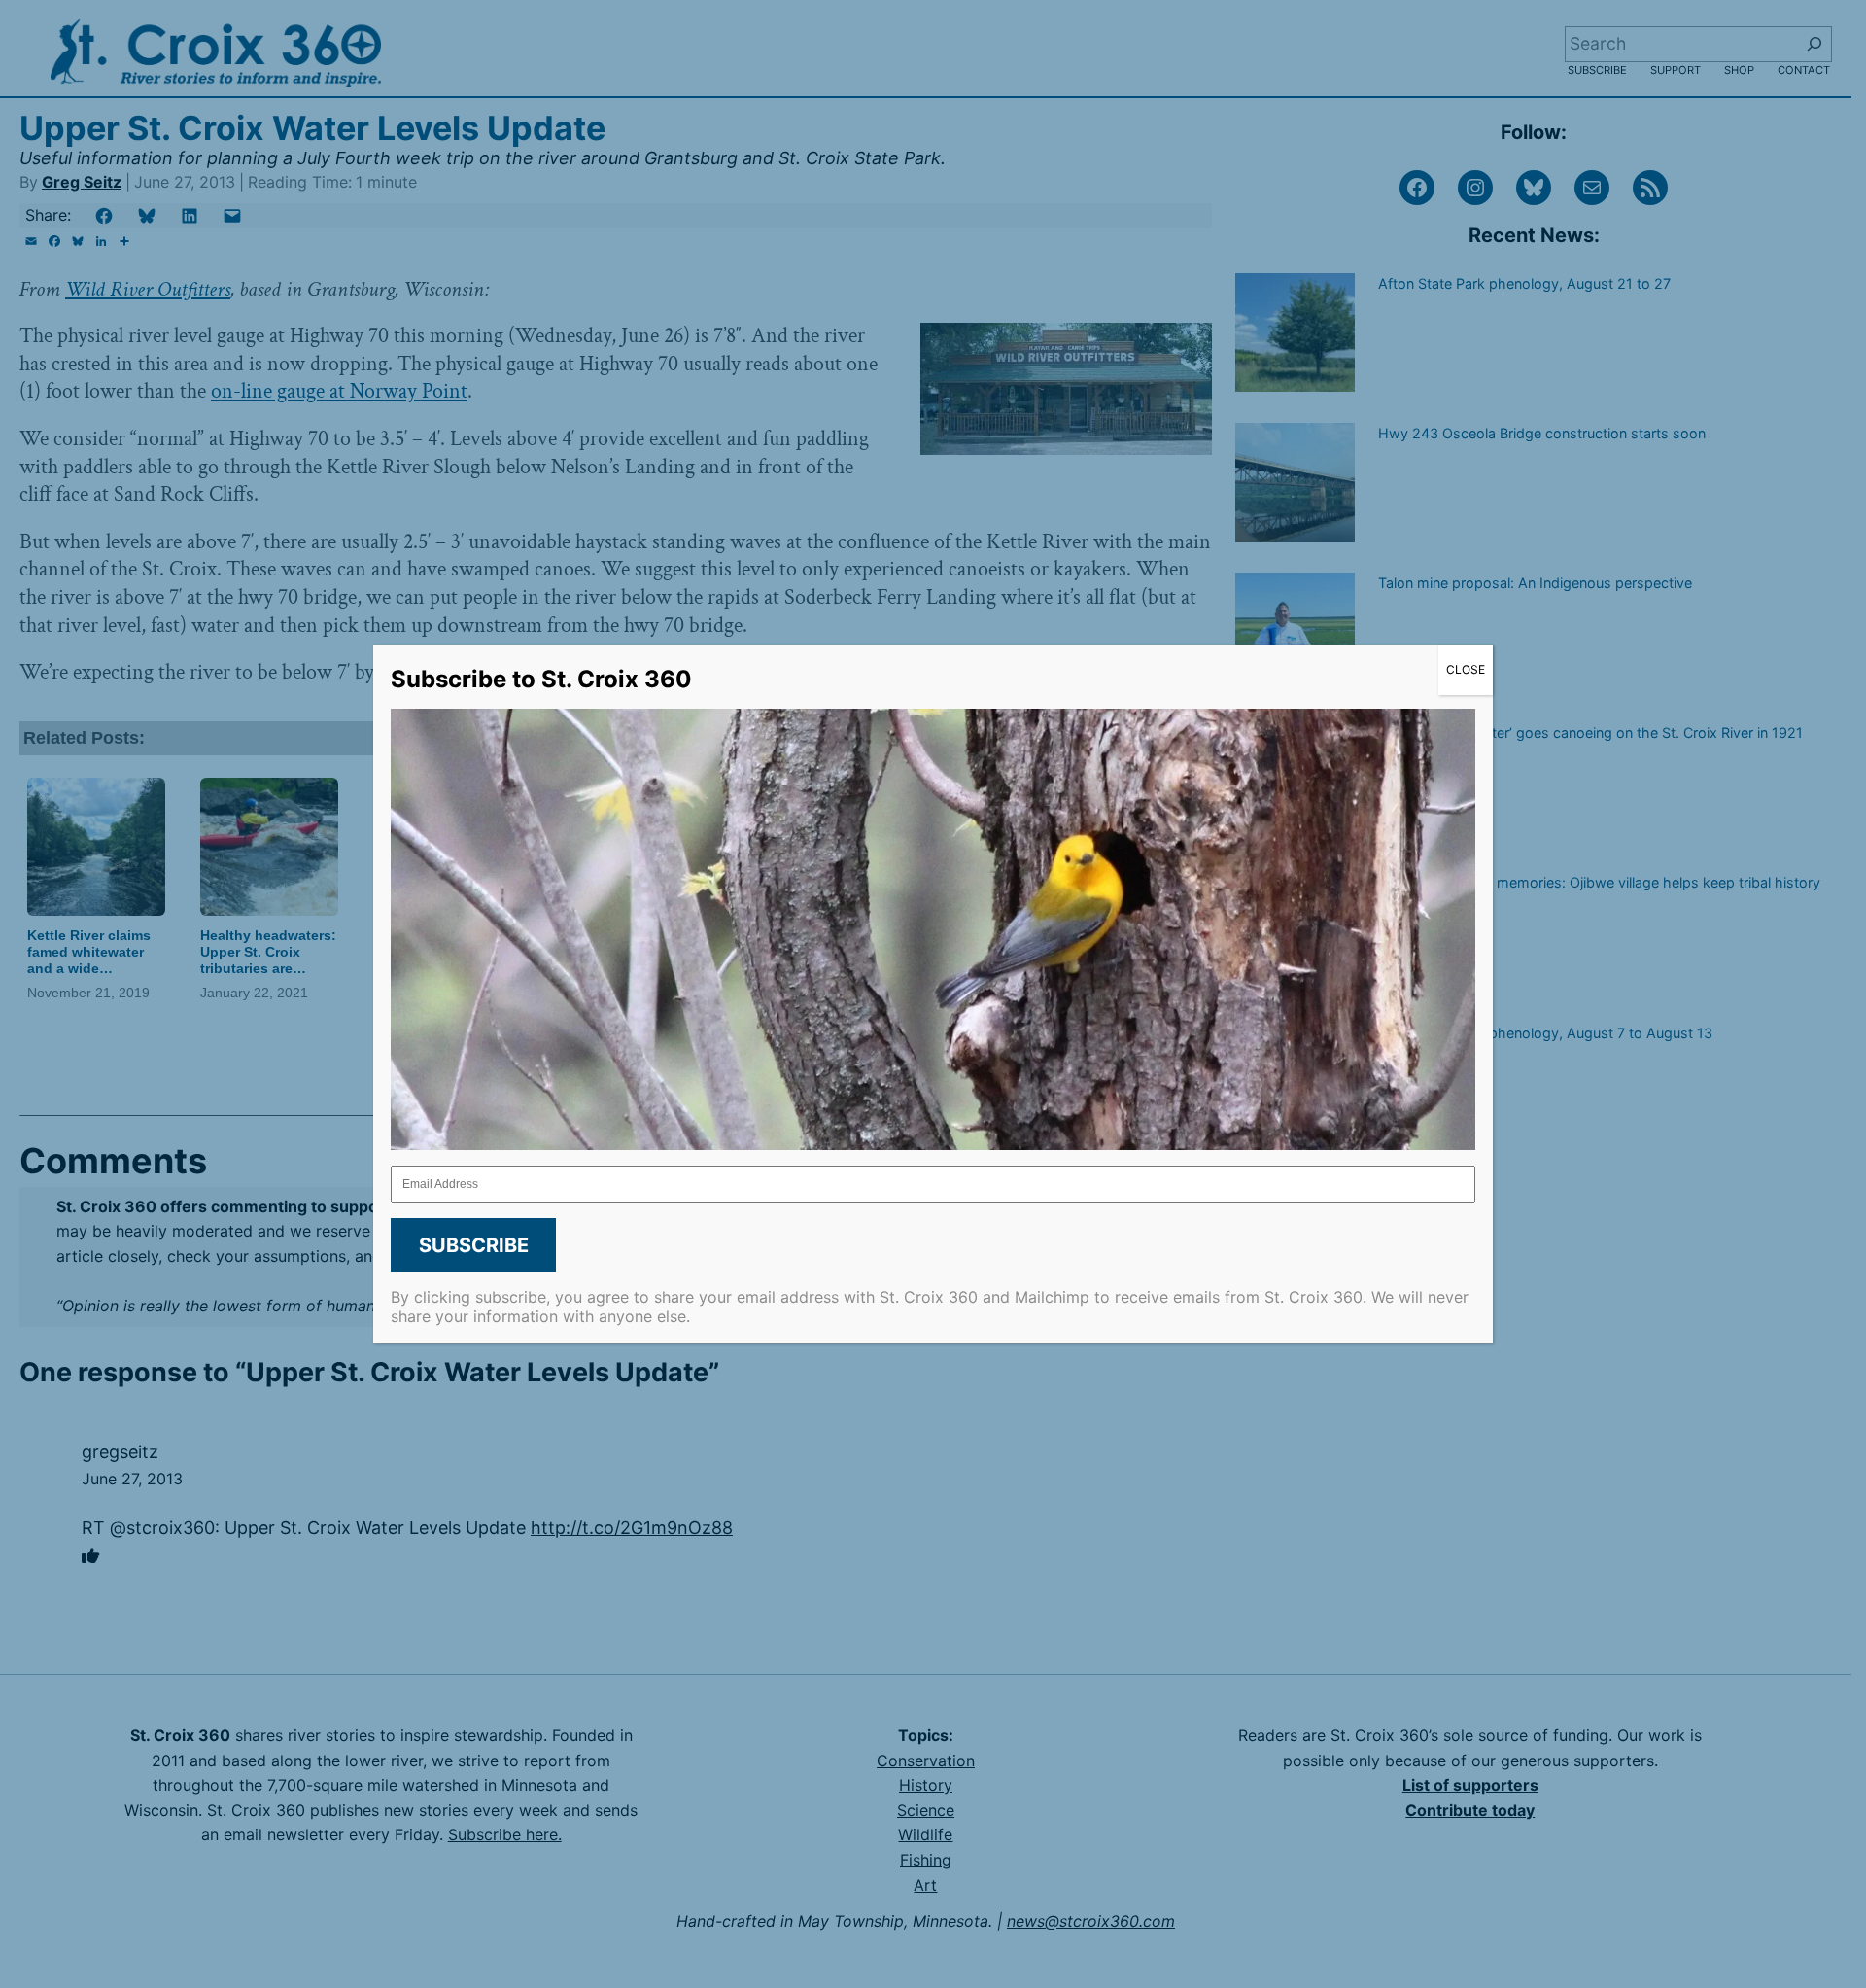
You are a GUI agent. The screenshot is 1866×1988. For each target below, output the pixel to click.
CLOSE (1466, 669)
